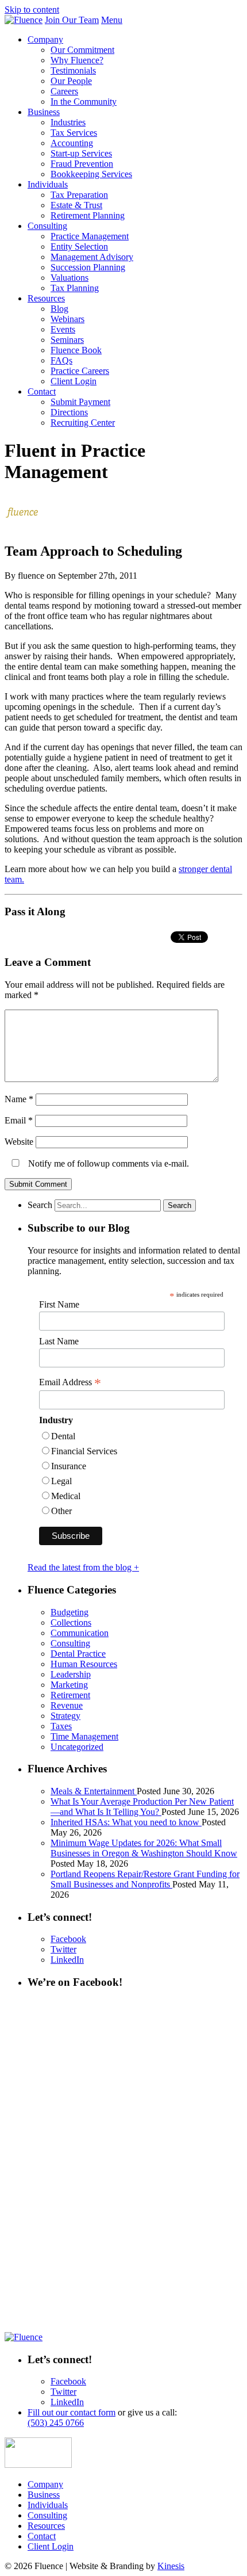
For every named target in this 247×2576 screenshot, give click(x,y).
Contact (42, 391)
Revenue (67, 1705)
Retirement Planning (88, 215)
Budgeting (70, 1612)
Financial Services (84, 1451)
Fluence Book (76, 350)
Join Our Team (72, 20)
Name (19, 1099)
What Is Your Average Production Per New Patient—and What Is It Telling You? (142, 1807)
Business (44, 112)
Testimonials (73, 70)
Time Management (84, 1736)
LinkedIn (67, 1960)
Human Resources (84, 1664)
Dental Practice (78, 1654)
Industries (68, 122)
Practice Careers (80, 371)
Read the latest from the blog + (83, 1567)
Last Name (59, 1341)
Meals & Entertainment (94, 1791)
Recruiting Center (83, 423)
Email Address (70, 1382)
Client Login (74, 381)
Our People (71, 81)
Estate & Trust (76, 205)
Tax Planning (75, 288)
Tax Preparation (79, 195)
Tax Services (74, 133)
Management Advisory (92, 257)
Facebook (68, 1939)
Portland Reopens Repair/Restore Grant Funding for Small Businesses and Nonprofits (145, 1879)
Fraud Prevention (82, 164)
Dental (63, 1436)
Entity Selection (79, 246)
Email (19, 1120)
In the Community (84, 102)
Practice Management (90, 236)
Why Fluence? (77, 60)
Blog (59, 309)
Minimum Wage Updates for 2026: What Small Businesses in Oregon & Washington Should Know (144, 1848)
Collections (71, 1623)
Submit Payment (80, 402)
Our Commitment (82, 50)
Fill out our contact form (72, 2412)
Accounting (72, 143)
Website (19, 1142)
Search (40, 1205)
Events (63, 329)
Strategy (65, 1716)
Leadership (71, 1674)
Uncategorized (77, 1747)
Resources (46, 298)
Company (45, 39)
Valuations (70, 278)
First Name (59, 1304)
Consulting (47, 226)
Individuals (48, 184)
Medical (66, 1496)
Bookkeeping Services (91, 174)
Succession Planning (88, 267)
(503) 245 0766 (56, 2423)
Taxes (61, 1726)
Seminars (67, 340)
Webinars (67, 319)
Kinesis (171, 2566)
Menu (112, 20)
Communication (80, 1633)
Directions (69, 412)
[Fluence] (24, 20)
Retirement (70, 1695)
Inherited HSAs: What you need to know (126, 1822)
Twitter (63, 1949)
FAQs (61, 360)
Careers (64, 91)
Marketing (69, 1685)
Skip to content (32, 9)
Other (61, 1511)
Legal (61, 1481)
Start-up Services (81, 153)
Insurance (69, 1466)
